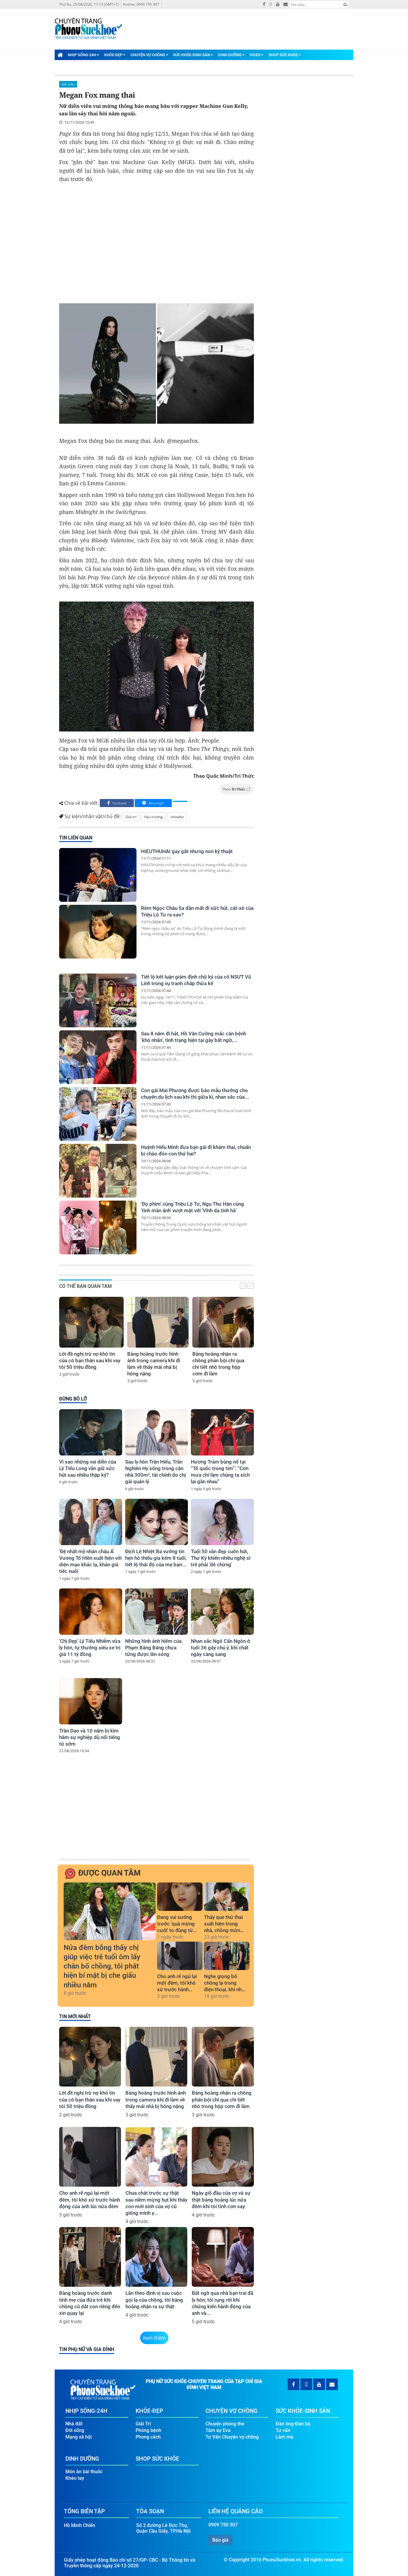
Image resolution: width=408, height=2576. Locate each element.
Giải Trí (143, 2424)
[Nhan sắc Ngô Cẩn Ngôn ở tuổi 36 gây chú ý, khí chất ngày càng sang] (222, 1612)
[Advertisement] (157, 245)
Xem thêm (154, 2338)
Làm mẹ (284, 2437)
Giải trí (131, 817)
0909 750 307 (223, 2525)
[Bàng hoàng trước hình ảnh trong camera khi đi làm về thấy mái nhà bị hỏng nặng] (158, 1322)
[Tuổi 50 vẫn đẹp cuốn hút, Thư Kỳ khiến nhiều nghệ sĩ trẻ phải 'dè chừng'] (222, 1522)
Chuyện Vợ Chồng (148, 55)
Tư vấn (283, 2430)
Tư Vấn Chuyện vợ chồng (232, 2437)
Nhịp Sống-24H (82, 55)
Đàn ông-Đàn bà (293, 2424)
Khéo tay (75, 2478)
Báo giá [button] (220, 2540)
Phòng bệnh (148, 2430)
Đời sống (75, 2430)
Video (255, 55)
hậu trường (154, 817)
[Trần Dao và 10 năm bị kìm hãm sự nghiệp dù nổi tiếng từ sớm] (91, 1701)
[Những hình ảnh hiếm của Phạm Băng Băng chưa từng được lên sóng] (157, 1612)
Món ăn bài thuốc (84, 2472)
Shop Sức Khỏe (283, 55)
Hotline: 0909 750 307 (141, 4)
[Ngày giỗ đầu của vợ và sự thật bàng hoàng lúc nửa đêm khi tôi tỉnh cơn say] (223, 2157)
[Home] (60, 55)
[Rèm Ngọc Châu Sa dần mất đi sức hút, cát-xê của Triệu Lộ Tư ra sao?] (98, 932)
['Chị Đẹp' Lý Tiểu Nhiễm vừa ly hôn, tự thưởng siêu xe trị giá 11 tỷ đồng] (91, 1612)
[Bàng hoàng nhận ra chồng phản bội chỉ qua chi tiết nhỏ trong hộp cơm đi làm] (223, 1322)
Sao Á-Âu (68, 84)
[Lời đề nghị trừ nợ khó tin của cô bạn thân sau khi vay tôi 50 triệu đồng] (91, 1322)
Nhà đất (74, 2424)
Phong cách (148, 2437)
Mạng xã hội (79, 2437)
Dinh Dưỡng (230, 55)
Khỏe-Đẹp (113, 55)
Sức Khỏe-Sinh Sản (191, 55)
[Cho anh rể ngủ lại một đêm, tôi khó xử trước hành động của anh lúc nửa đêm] (180, 1956)
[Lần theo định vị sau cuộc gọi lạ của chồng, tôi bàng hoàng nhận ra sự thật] (156, 2257)
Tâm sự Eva (218, 2430)
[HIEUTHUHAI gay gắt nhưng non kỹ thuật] (98, 875)
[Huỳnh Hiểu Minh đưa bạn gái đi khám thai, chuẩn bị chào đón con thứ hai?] (98, 1171)
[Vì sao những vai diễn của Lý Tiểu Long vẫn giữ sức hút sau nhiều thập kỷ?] (91, 1432)
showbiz (177, 817)
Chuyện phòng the (225, 2424)
